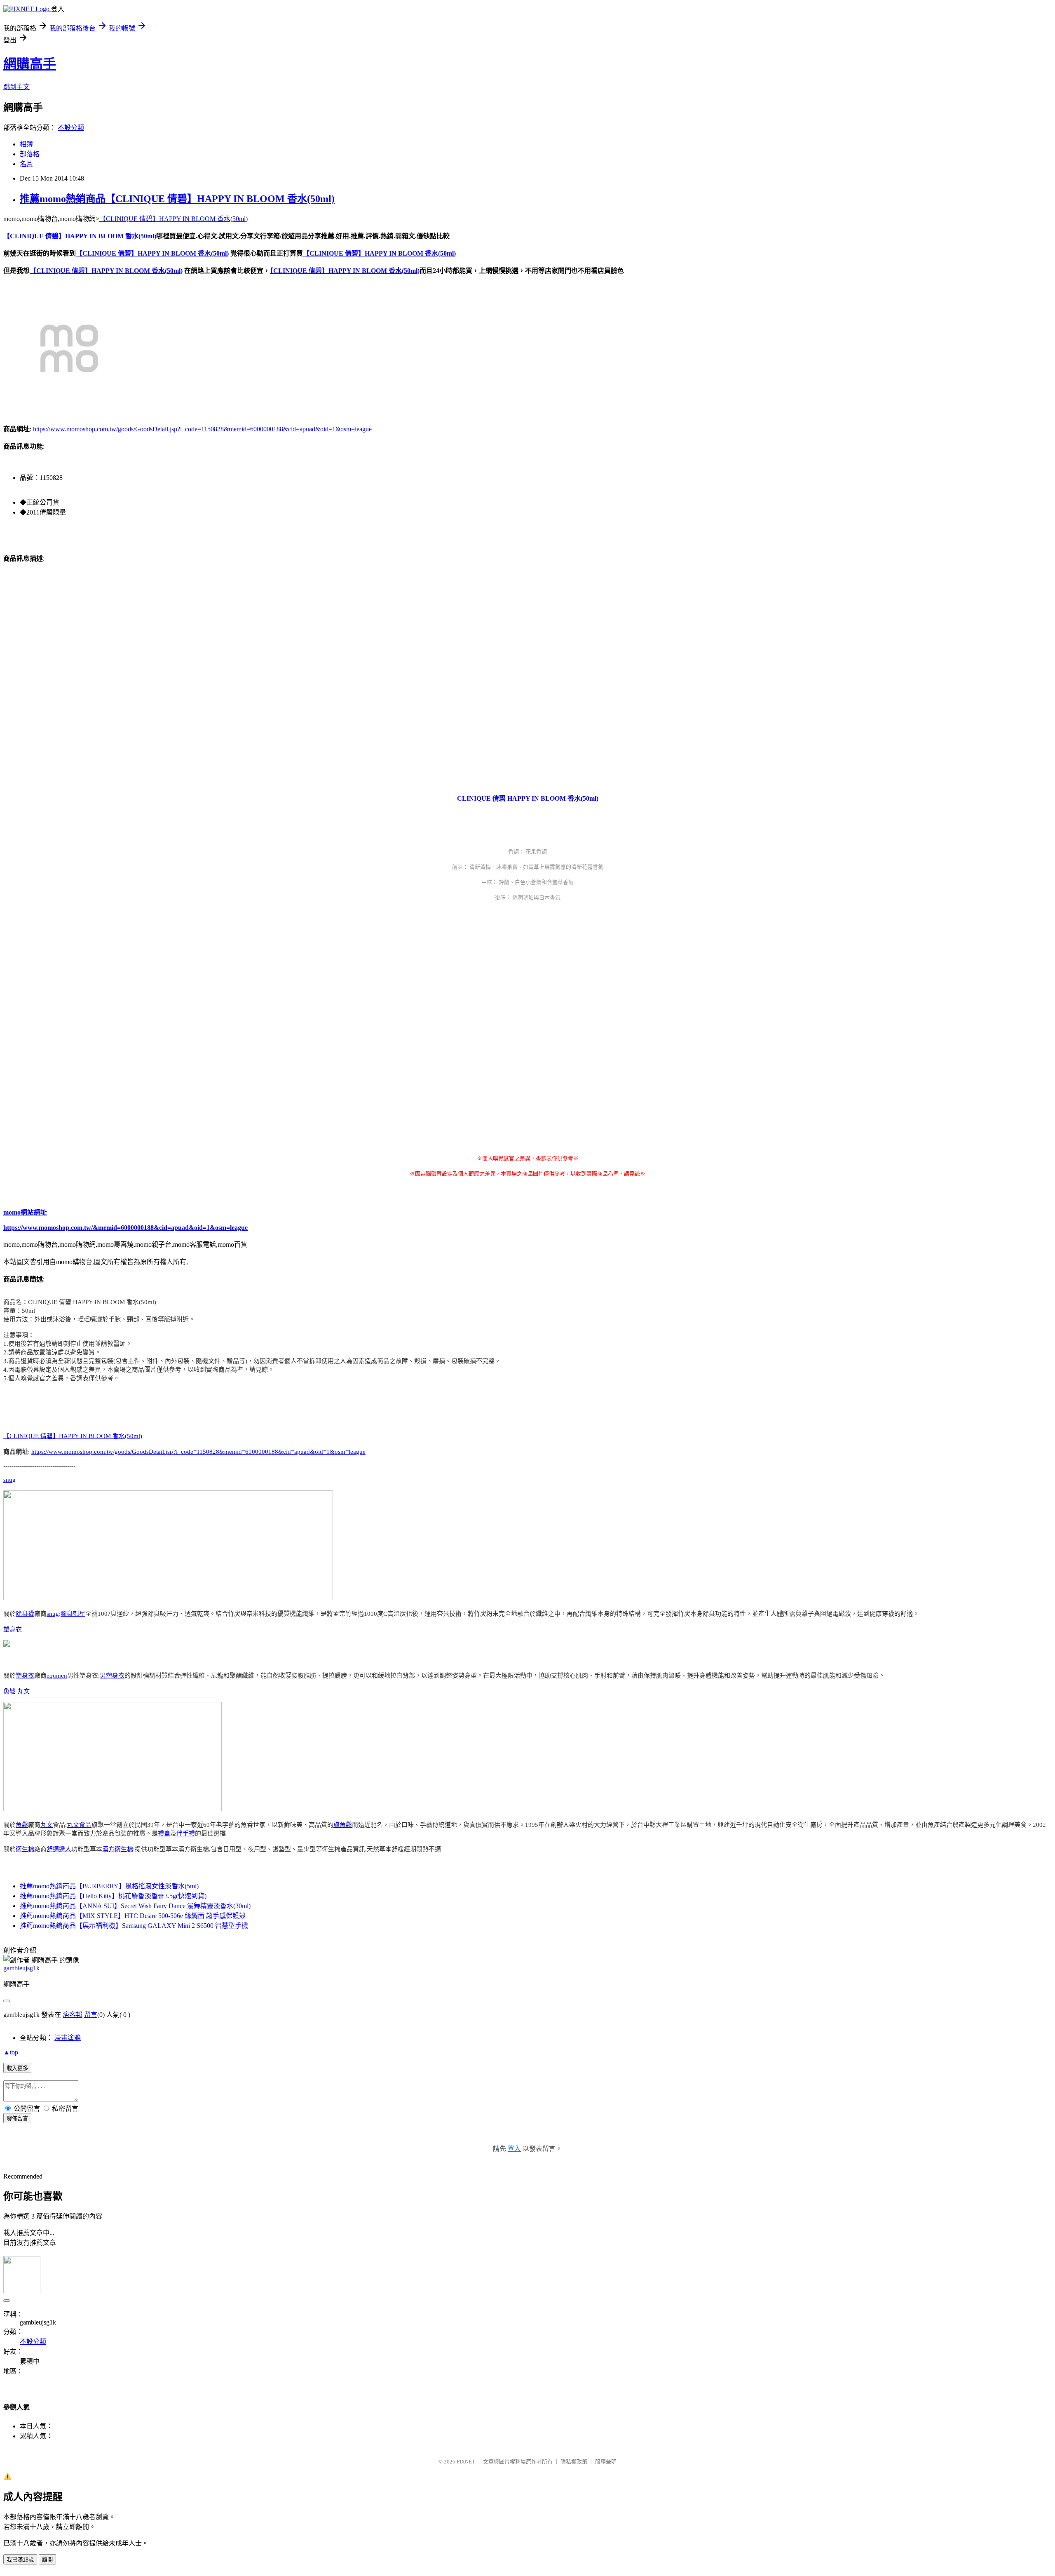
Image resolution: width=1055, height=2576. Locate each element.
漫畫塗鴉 (68, 2038)
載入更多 (17, 2068)
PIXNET (466, 2462)
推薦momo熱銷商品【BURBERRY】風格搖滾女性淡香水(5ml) (109, 1886)
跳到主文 (16, 87)
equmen (57, 1676)
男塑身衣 (112, 1676)
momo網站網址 (25, 1212)
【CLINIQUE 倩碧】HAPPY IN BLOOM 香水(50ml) (173, 219)
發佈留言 (17, 2119)
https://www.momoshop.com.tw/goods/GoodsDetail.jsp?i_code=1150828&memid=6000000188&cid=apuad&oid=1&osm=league (202, 429)
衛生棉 (25, 1849)
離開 (47, 2560)
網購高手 (30, 64)
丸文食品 (79, 1825)
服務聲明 (606, 2462)
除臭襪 (25, 1614)
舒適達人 (59, 1849)
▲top (11, 2052)
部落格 (30, 154)
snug (9, 1480)
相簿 (26, 144)
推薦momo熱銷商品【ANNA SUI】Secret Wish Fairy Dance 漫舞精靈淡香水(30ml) (135, 1906)
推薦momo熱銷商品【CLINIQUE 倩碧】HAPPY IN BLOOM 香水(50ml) (177, 199)
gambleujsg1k (21, 1968)
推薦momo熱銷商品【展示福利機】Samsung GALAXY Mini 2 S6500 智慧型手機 (134, 1926)
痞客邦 (73, 2015)
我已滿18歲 (20, 2560)
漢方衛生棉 (118, 1849)
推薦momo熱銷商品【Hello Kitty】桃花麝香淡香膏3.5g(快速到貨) (113, 1896)
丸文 (23, 1691)
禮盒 (164, 1833)
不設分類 (71, 128)
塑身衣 (13, 1629)
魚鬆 (9, 1691)
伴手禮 (186, 1833)
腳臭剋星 (73, 1614)
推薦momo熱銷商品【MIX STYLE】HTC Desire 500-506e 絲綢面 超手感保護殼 (133, 1916)
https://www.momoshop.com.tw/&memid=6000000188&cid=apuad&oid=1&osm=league (125, 1228)
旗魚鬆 (343, 1825)
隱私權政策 (574, 2462)
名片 (26, 164)
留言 (91, 2015)
